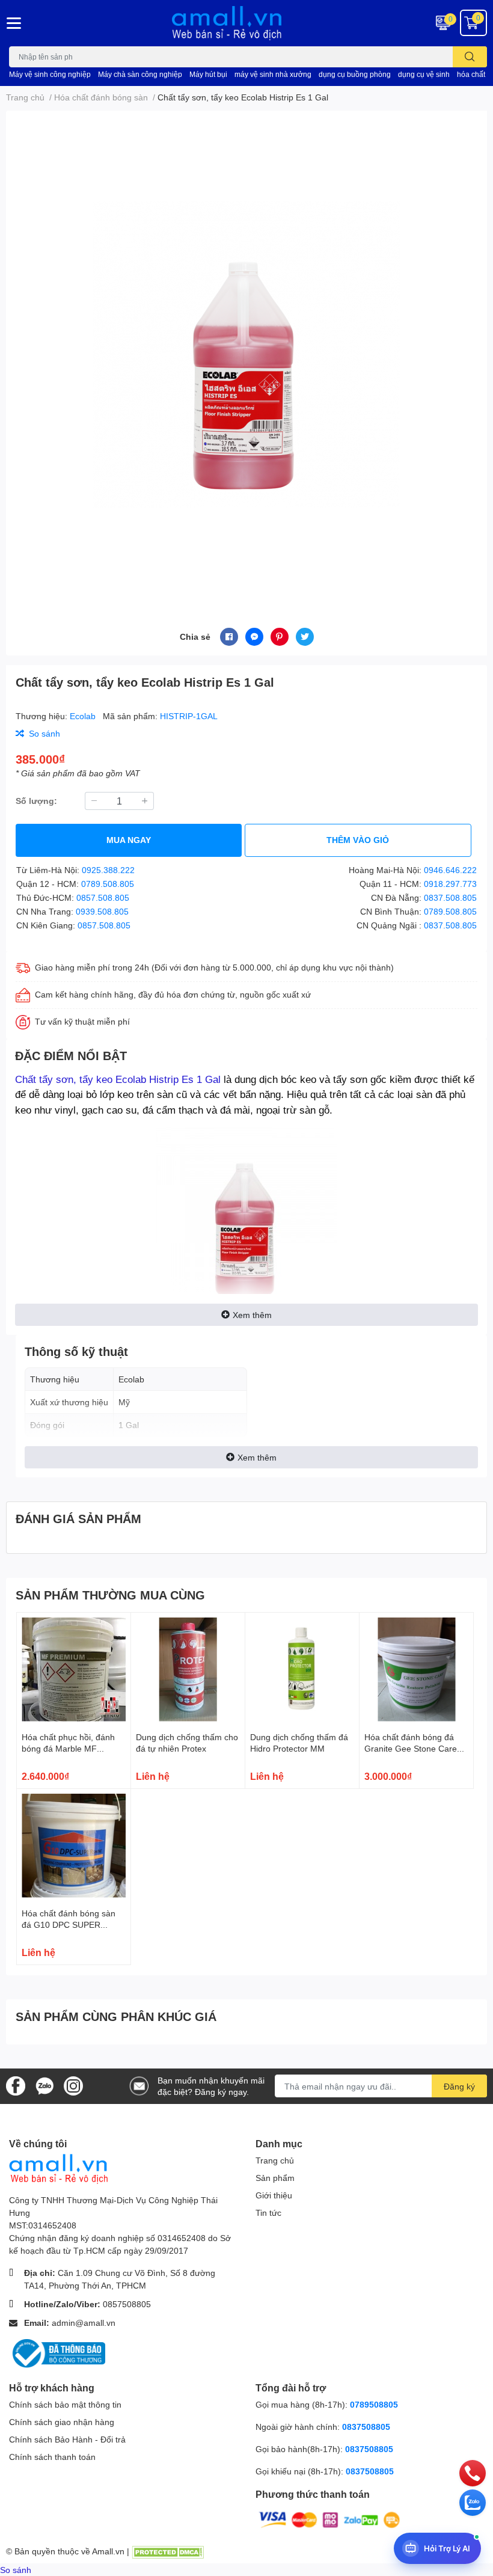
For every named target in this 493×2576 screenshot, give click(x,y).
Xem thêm (252, 1315)
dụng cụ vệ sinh (424, 74)
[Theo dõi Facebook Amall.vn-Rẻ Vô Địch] (16, 2085)
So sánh (16, 2570)
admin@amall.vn (84, 2323)
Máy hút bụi (208, 74)
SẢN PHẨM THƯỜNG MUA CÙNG (110, 1595)
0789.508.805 (108, 884)
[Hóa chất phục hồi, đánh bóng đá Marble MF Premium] (74, 1670)
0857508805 (127, 2304)
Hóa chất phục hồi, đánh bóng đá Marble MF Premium (68, 1749)
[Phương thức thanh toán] (329, 2519)
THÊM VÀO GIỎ (358, 840)
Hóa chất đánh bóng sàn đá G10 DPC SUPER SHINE (69, 1925)
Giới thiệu (274, 2195)
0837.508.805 (450, 897)
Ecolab (84, 716)
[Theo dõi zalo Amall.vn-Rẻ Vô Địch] (44, 2085)
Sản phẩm (275, 2178)
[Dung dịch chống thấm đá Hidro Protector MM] (302, 1670)
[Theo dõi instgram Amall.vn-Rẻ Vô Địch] (73, 2085)
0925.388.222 (108, 870)
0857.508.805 (103, 897)
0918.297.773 (450, 884)
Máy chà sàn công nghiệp (140, 74)
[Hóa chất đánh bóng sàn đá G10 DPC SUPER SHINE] (74, 1846)
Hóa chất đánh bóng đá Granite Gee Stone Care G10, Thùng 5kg (411, 1749)
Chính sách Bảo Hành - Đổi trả (67, 2439)
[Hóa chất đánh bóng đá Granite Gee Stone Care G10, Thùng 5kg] (416, 1670)
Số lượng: (36, 801)
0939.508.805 (102, 911)
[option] (246, 355)
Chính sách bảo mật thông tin (65, 2404)
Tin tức (268, 2213)
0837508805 (366, 2427)
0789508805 (374, 2404)
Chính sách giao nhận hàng (62, 2422)
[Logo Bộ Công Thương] (57, 2352)
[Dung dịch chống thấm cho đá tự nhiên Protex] (188, 1670)
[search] (470, 57)
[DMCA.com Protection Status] (168, 2551)
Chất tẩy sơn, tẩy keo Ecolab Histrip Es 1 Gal (118, 1079)
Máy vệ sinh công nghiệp (50, 74)
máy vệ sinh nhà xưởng (273, 74)
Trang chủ (275, 2160)
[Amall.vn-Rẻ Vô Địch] (246, 23)
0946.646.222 (450, 870)
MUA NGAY (129, 840)
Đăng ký (459, 2086)
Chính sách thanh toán (52, 2457)
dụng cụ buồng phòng (355, 74)
